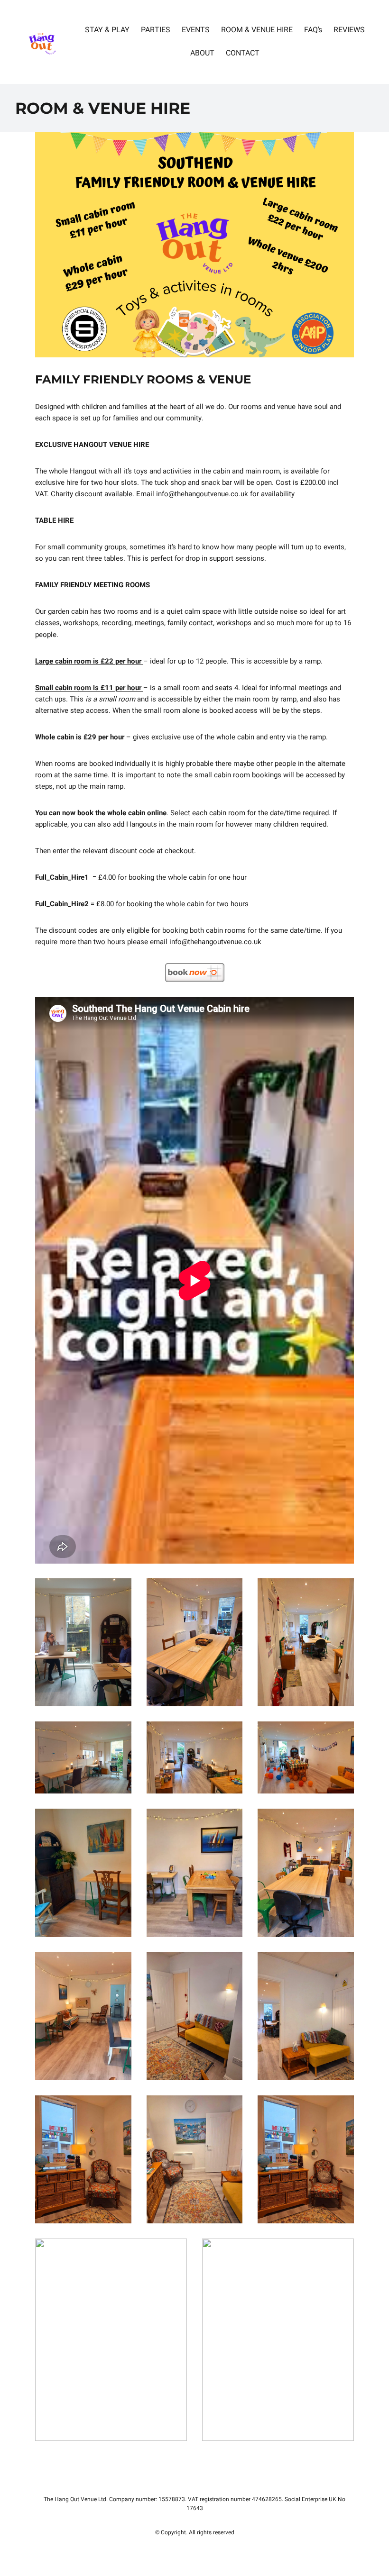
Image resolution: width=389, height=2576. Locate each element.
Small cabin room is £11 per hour (89, 688)
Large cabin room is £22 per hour (89, 661)
